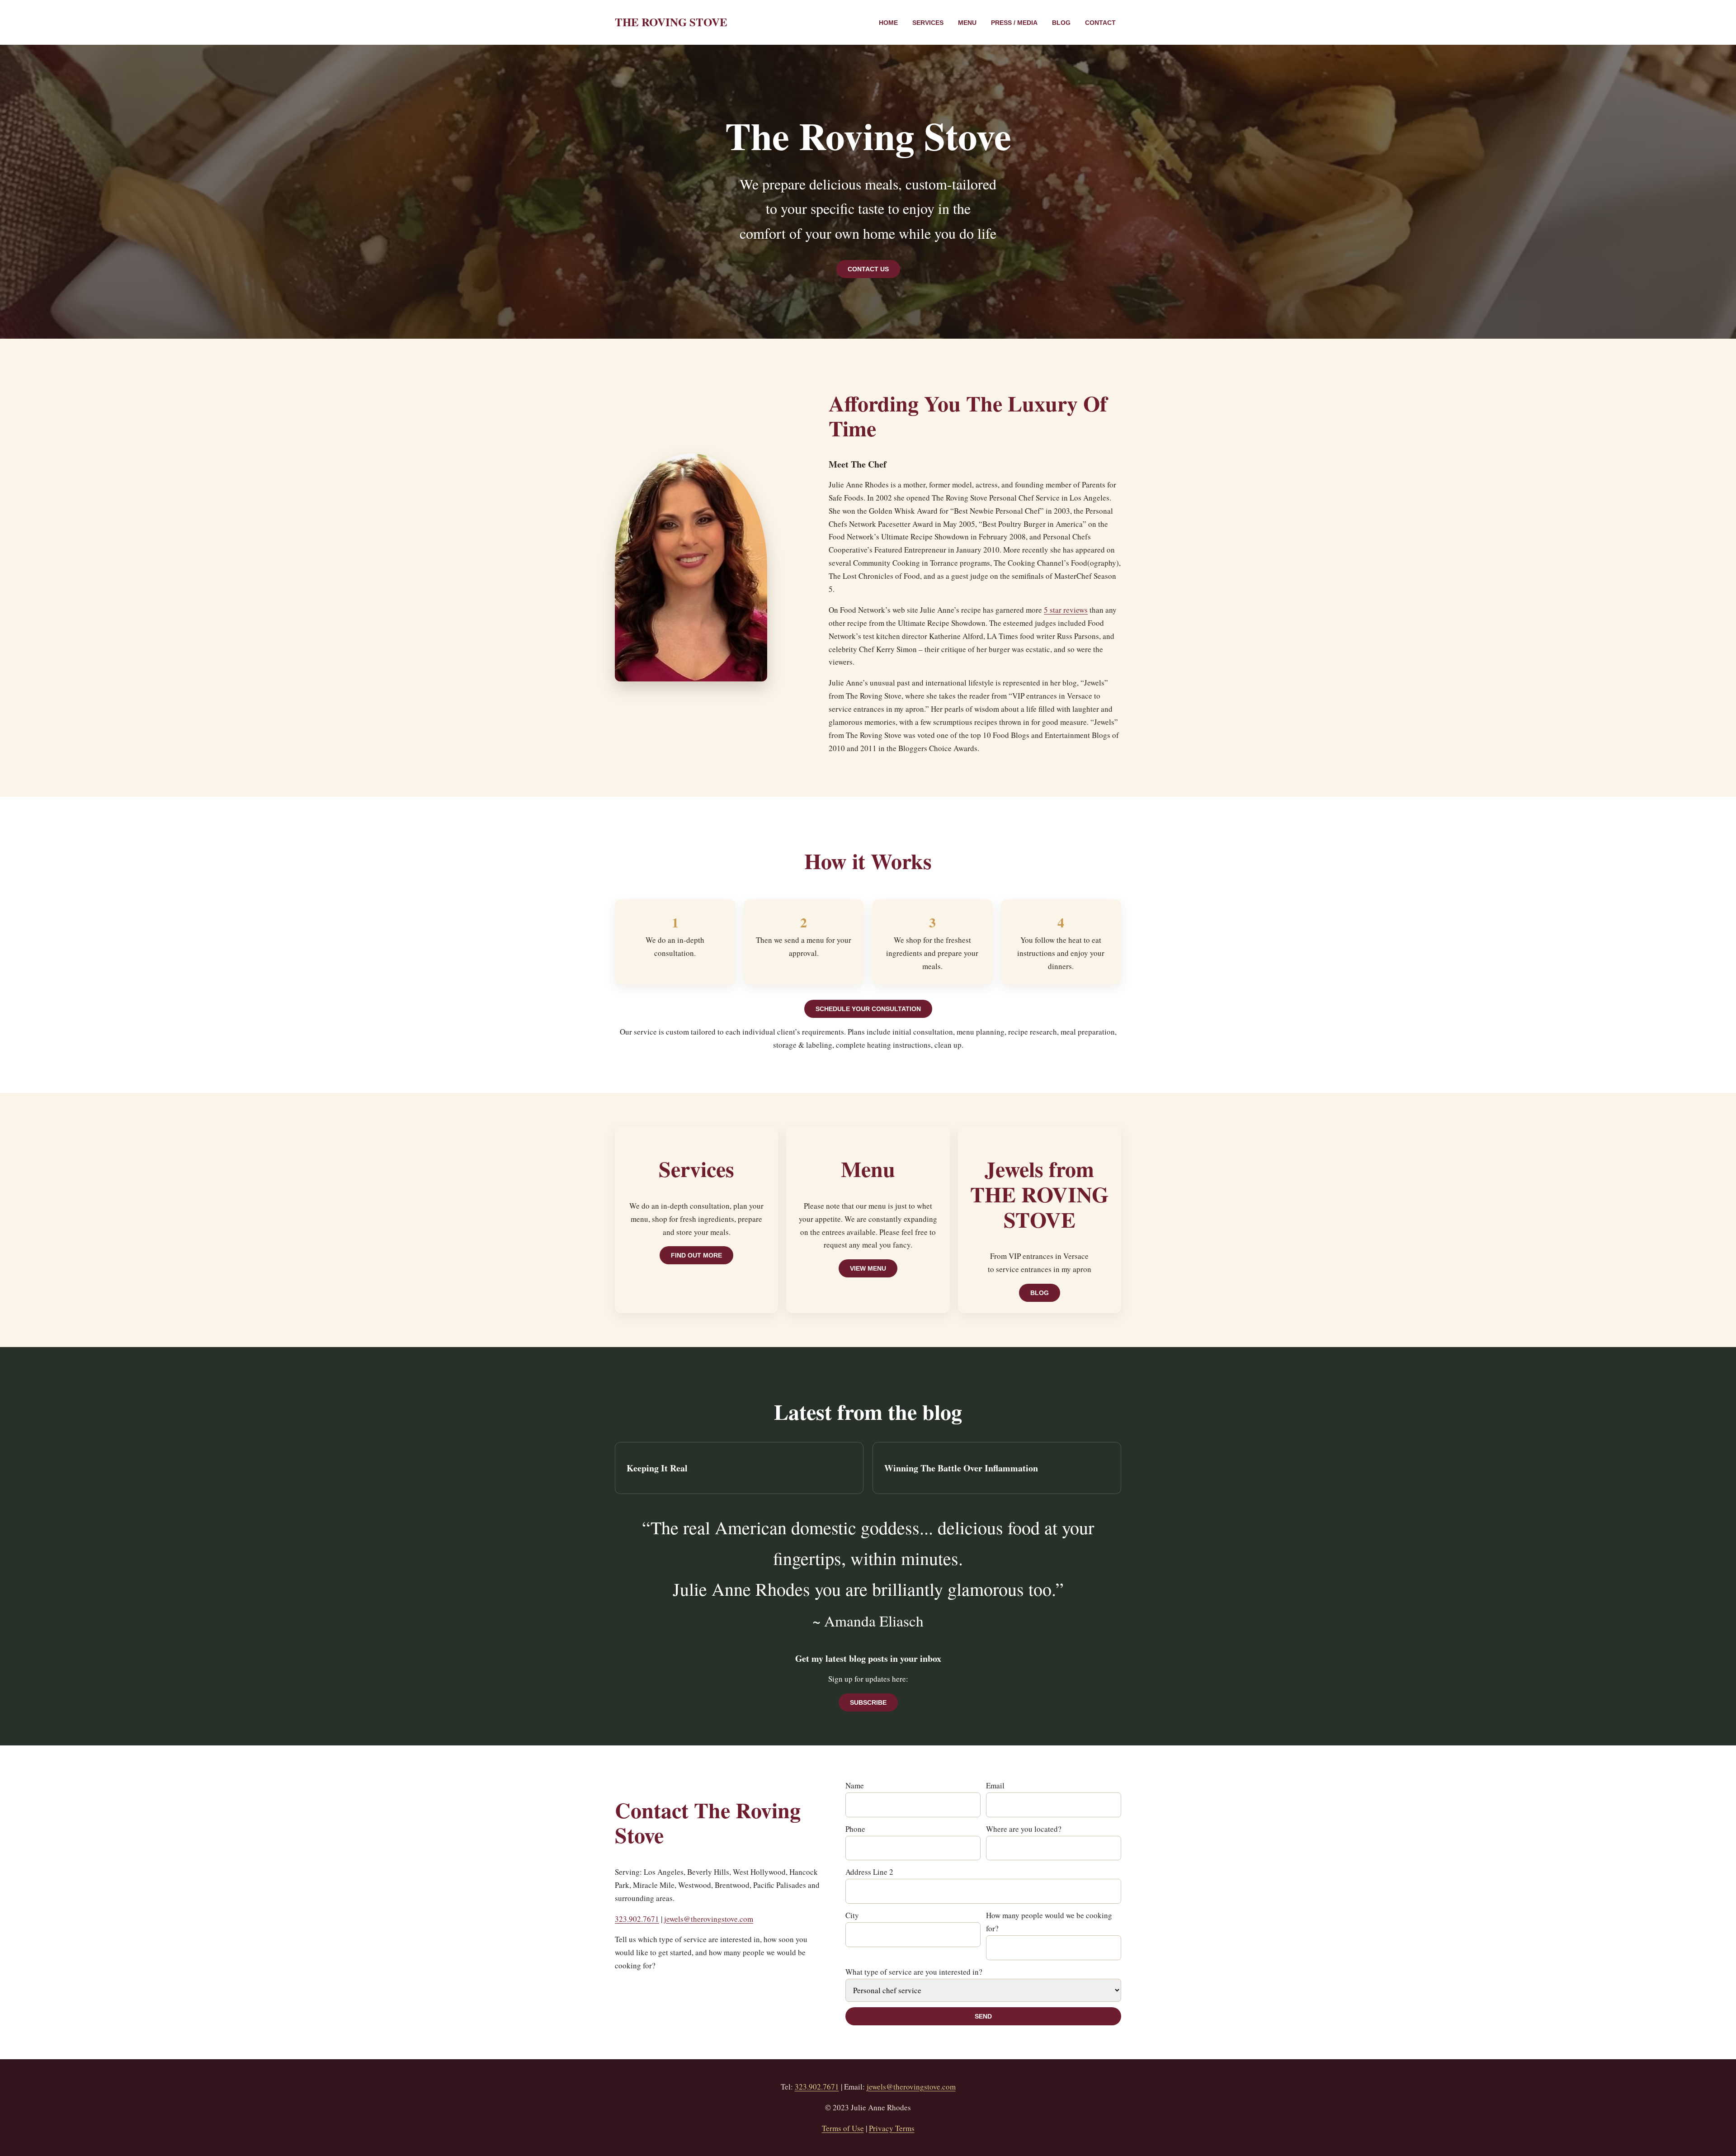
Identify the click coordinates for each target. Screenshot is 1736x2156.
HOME (888, 23)
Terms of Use (843, 2128)
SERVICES (928, 23)
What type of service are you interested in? (914, 1972)
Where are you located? (1024, 1829)
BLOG (1061, 23)
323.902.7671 (637, 1919)
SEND (983, 2016)
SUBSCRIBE (868, 1702)
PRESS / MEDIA (1014, 23)
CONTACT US (868, 269)
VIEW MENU (868, 1268)
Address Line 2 (869, 1872)
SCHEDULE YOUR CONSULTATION (868, 1009)
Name (855, 1785)
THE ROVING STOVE (671, 22)
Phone (855, 1829)
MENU (967, 23)
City (852, 1915)
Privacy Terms (892, 2128)
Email (995, 1785)
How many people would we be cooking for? (1049, 1922)
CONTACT (1100, 23)
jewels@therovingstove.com (709, 1919)
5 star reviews (1066, 610)
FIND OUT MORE (696, 1255)
